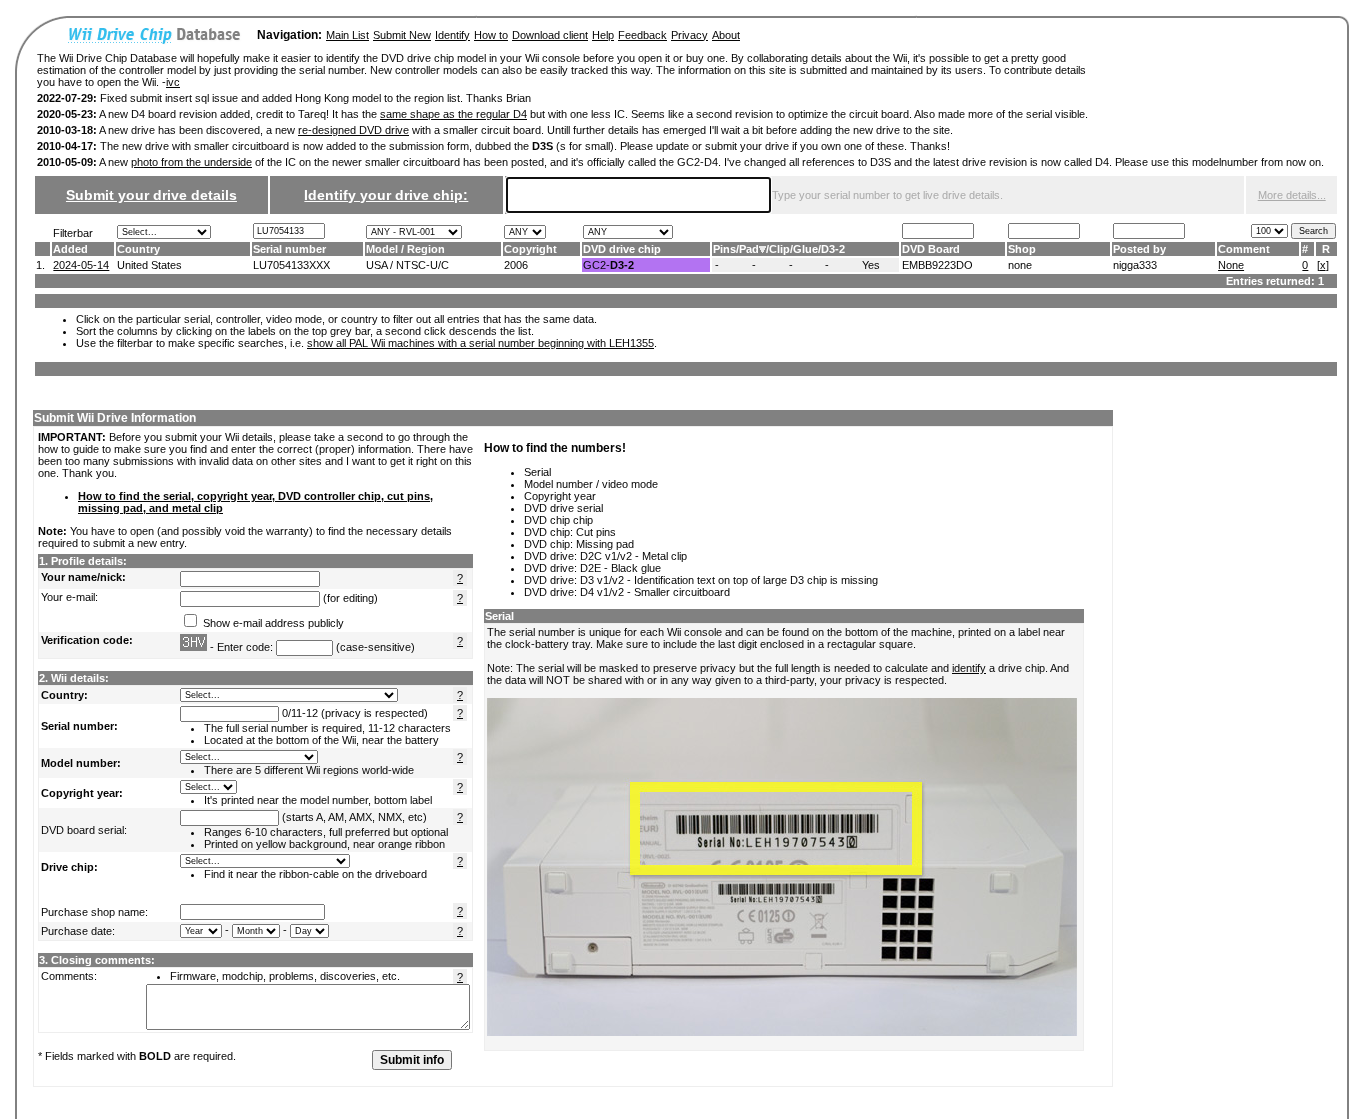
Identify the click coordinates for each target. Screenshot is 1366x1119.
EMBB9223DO (937, 265)
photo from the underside (191, 162)
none (1020, 265)
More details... (1292, 195)
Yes (871, 265)
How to (491, 35)
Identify (452, 35)
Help (603, 35)
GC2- (608, 265)
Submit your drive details (151, 195)
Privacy (689, 35)
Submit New (402, 35)
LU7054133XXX (291, 265)
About (726, 35)
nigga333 (1135, 265)
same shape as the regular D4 (453, 114)
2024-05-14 (81, 265)
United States (149, 265)
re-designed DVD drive (353, 130)
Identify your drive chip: (386, 195)
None (1231, 265)
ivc (173, 82)
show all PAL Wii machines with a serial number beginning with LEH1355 (480, 343)
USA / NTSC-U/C (407, 265)
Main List (347, 35)
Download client (550, 35)
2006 (516, 265)
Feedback (642, 35)
